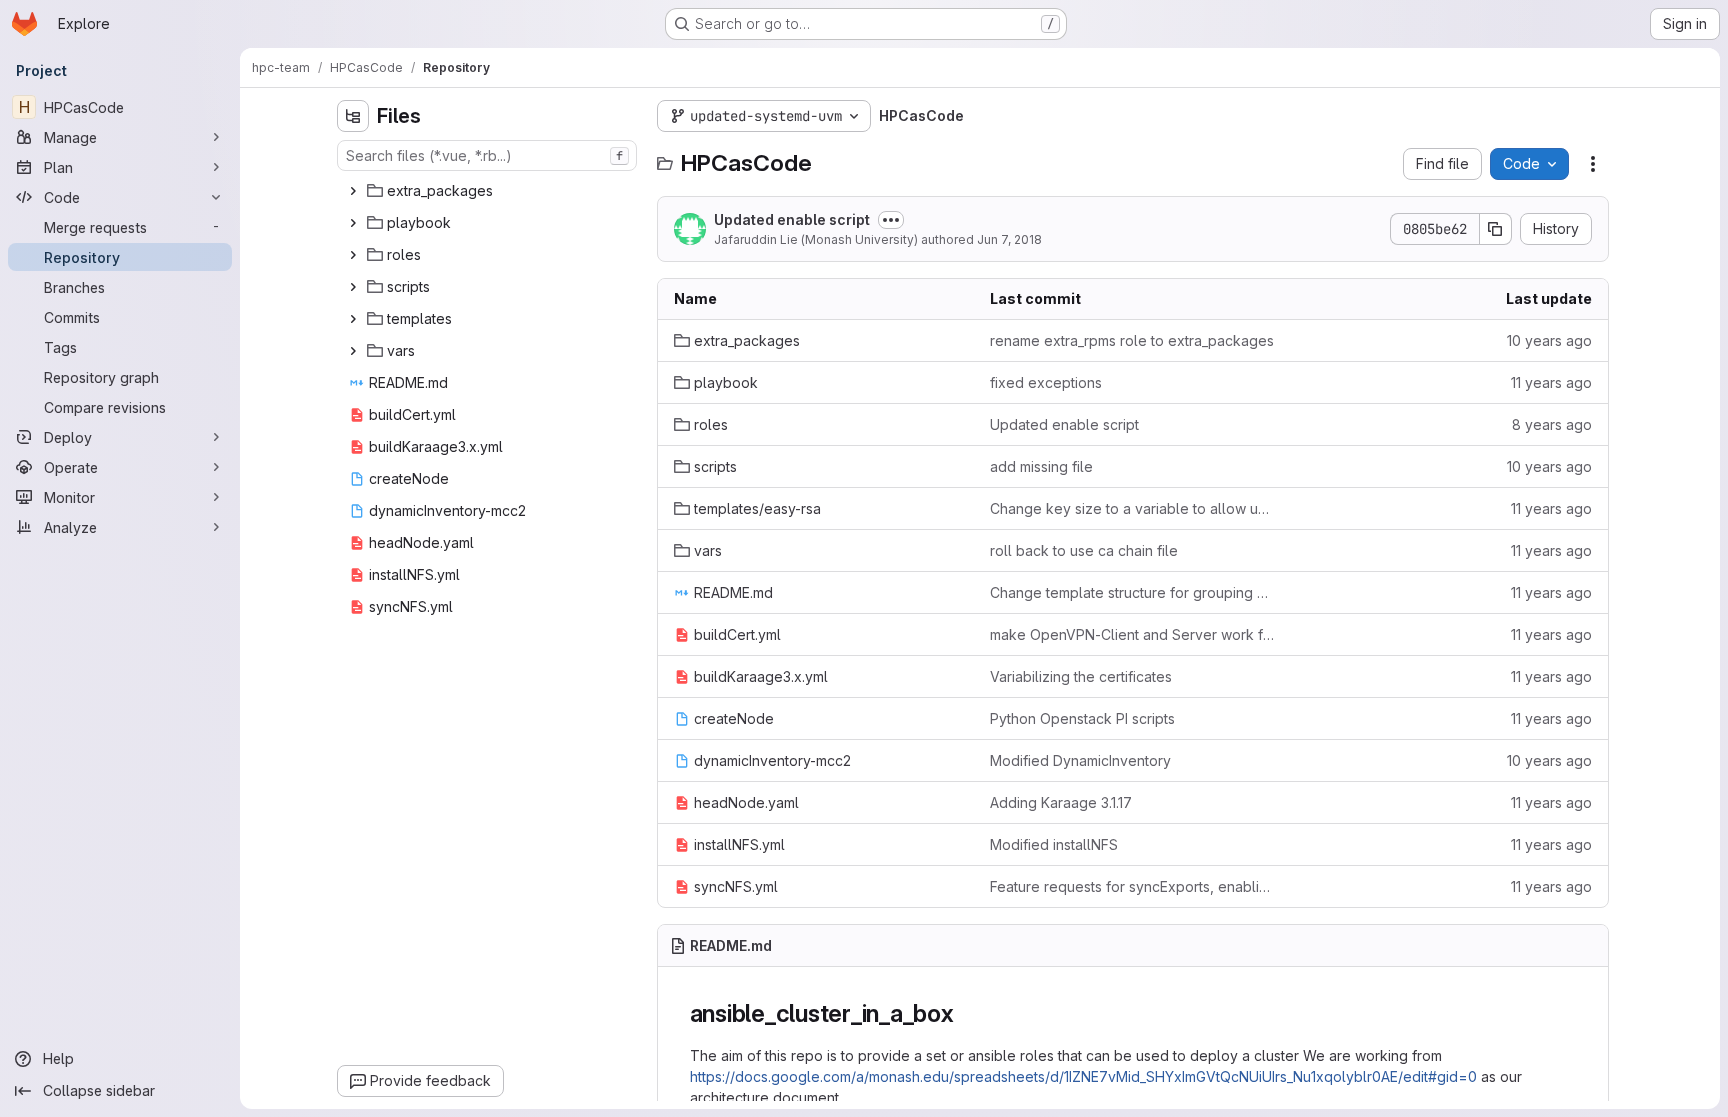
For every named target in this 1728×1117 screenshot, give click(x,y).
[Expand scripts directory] (353, 287)
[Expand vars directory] (353, 351)
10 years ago (1549, 340)
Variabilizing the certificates (1081, 676)
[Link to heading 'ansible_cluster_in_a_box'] (967, 1013)
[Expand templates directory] (353, 319)
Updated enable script (792, 219)
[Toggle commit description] (891, 220)
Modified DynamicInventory (1080, 760)
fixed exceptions (1046, 382)
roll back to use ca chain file (1084, 550)
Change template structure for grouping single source (1132, 592)
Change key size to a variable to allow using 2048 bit (1132, 508)
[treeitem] (489, 191)
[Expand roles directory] (353, 255)
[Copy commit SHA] (1496, 229)
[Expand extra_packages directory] (353, 191)
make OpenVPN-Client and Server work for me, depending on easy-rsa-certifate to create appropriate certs (1132, 634)
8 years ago (1552, 424)
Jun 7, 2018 (1009, 239)
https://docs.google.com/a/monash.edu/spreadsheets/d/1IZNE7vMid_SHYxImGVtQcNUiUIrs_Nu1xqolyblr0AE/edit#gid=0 (1083, 1076)
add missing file (1041, 466)
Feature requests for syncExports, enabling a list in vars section (1132, 886)
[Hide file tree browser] (353, 116)
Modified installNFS (1054, 844)
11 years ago (1551, 382)
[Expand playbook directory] (353, 223)
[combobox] (487, 155)
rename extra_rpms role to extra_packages (1132, 340)
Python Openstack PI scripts (1082, 718)
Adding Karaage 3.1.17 (1061, 802)
